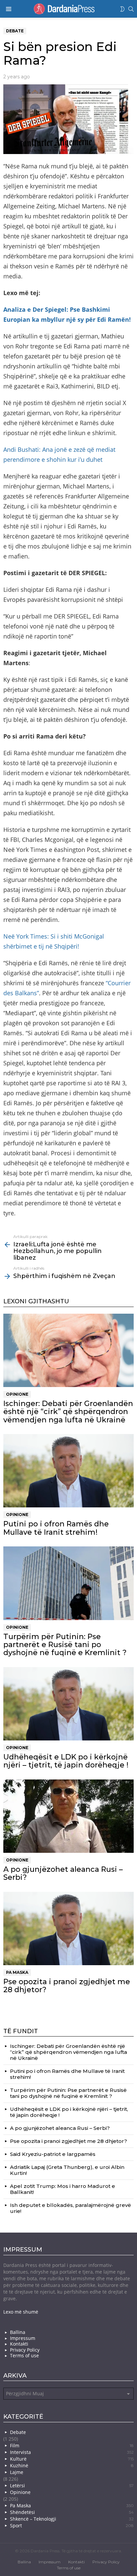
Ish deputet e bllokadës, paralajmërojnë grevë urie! (70, 2208)
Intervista (72, 2452)
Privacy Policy (25, 2350)
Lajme (17, 2472)
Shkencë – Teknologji (72, 2519)
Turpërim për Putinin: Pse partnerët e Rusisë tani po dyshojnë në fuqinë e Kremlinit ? (65, 1645)
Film (72, 2445)
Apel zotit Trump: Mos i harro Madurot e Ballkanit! (63, 2189)
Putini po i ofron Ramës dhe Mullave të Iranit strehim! (56, 1528)
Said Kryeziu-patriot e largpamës (53, 2154)
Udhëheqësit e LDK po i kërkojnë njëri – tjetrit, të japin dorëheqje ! (66, 1761)
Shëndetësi (72, 2512)
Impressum (23, 2338)
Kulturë (72, 2459)
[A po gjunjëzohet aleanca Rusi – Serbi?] (68, 1816)
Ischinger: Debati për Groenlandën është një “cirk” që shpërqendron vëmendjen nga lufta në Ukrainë (68, 1412)
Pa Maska (17, 1972)
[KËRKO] (131, 9)
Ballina (18, 2332)
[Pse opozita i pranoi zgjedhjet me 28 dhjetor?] (68, 1928)
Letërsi (72, 2485)
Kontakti (19, 2344)
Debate (18, 2432)
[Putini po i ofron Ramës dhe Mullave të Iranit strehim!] (68, 1471)
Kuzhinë (72, 2465)
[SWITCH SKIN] (122, 9)
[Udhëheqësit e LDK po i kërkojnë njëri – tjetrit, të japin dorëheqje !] (68, 1704)
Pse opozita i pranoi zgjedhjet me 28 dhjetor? (67, 1986)
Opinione (17, 1394)
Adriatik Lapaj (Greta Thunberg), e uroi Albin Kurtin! (67, 2170)
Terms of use (24, 2356)
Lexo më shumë (21, 2312)
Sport (72, 2525)
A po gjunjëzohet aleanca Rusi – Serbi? (63, 1873)
